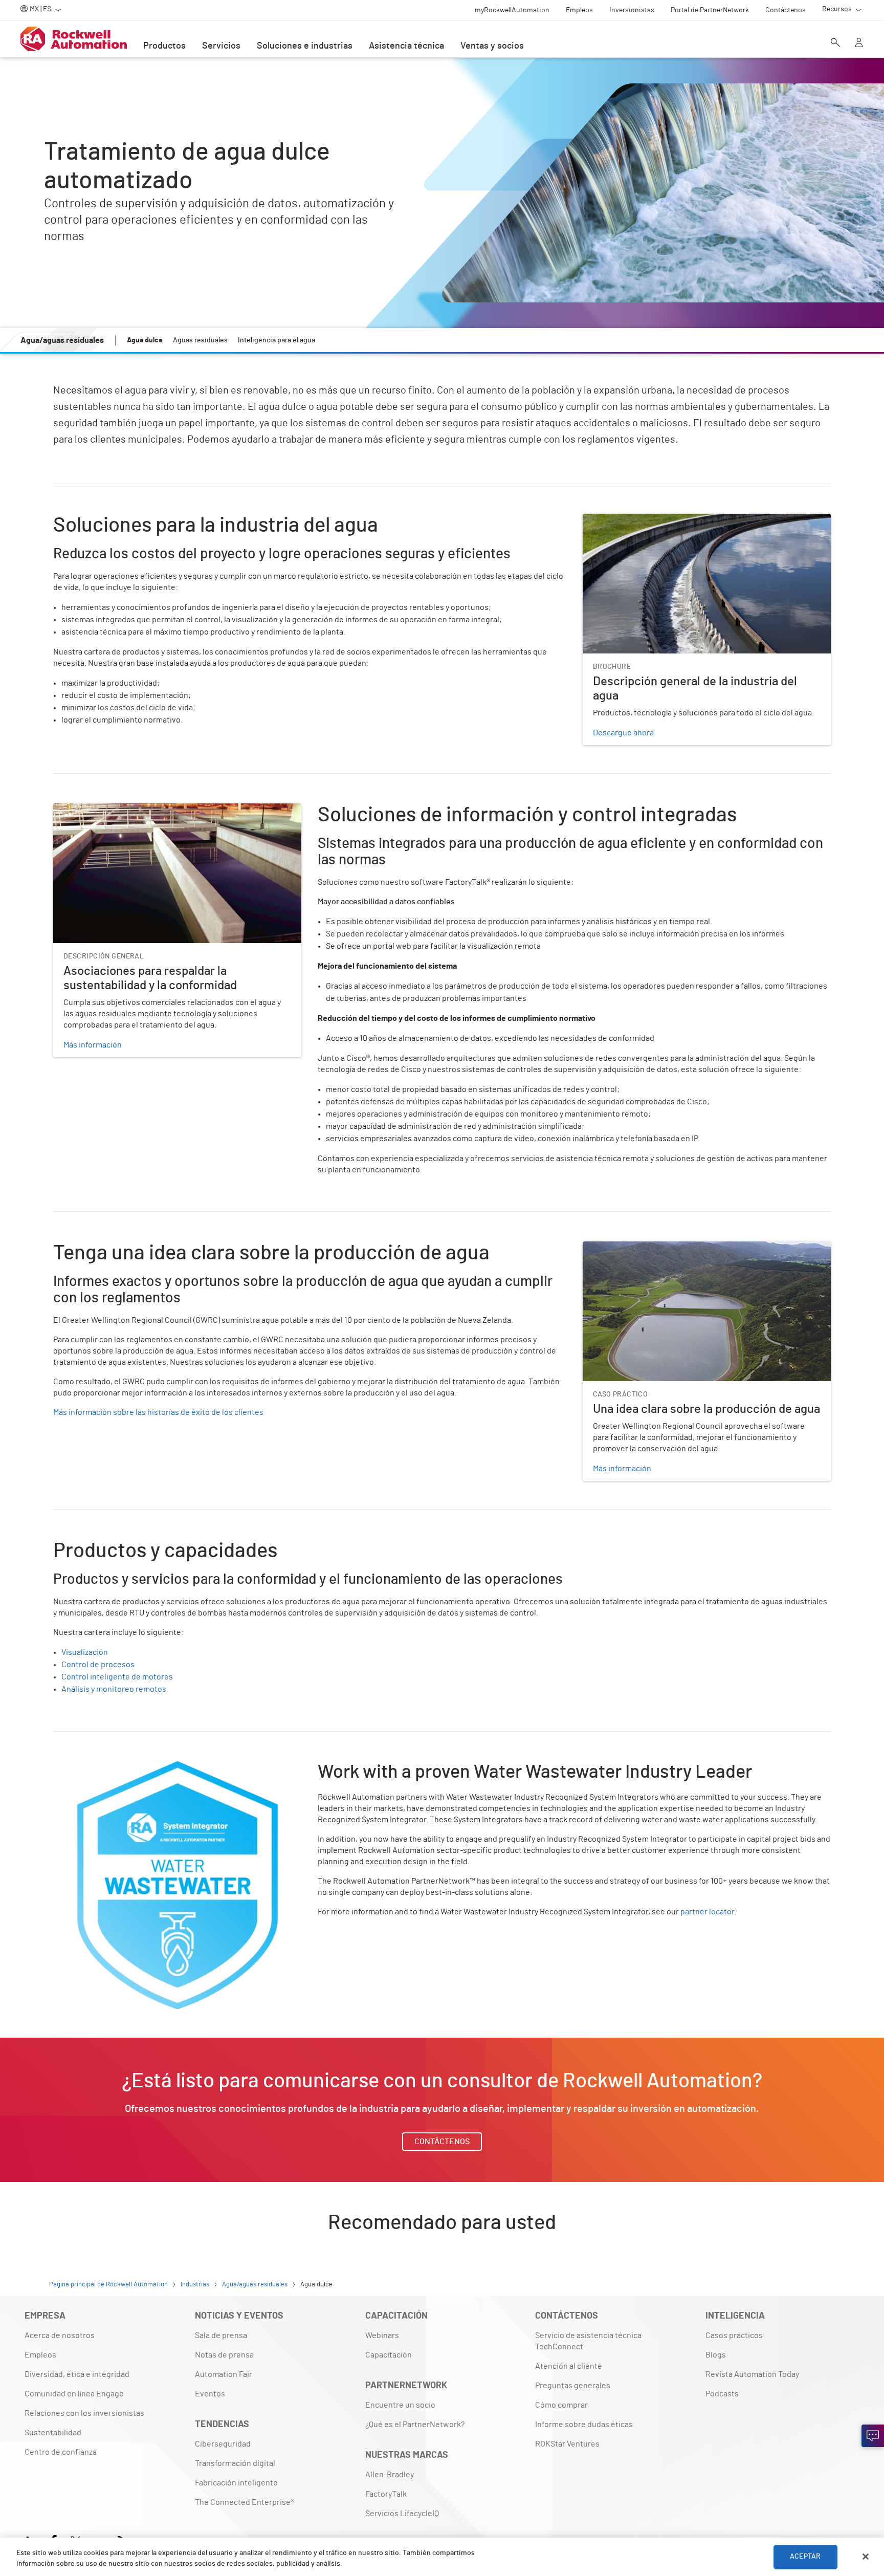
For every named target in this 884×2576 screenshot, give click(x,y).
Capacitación (389, 2355)
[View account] (859, 43)
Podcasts (722, 2394)
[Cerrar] (866, 2557)
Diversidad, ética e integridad (77, 2374)
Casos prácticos (734, 2335)
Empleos (40, 2355)
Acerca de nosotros (60, 2335)
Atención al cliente (569, 2366)
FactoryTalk (386, 2494)
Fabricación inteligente (236, 2483)
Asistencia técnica (406, 46)
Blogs (716, 2355)
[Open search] (835, 43)
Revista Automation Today (752, 2374)
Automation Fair (224, 2374)
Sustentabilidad (53, 2433)
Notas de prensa (224, 2355)
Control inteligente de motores (117, 1677)
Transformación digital (235, 2463)
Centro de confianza (61, 2452)
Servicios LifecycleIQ (402, 2514)
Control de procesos (98, 1665)
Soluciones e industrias (305, 46)
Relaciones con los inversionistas (84, 2413)
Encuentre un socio (400, 2405)
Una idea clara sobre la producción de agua (659, 1248)
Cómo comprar (561, 2405)
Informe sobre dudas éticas (584, 2425)
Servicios (221, 46)
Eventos (210, 2394)
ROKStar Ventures (567, 2444)
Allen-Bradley (390, 2475)
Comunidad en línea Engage (74, 2394)
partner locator (707, 1912)
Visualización (85, 1652)
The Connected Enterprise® (245, 2502)
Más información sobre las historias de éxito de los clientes (158, 1412)
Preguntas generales (573, 2386)
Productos (164, 46)
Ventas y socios (492, 46)
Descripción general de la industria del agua (661, 520)
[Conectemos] (873, 2436)
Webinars (382, 2335)
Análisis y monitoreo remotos (114, 1689)
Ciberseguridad (223, 2444)
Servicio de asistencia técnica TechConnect (588, 2341)
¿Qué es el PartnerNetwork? (415, 2425)
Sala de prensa (221, 2335)
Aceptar (805, 2557)
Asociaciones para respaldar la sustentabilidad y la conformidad (167, 810)
